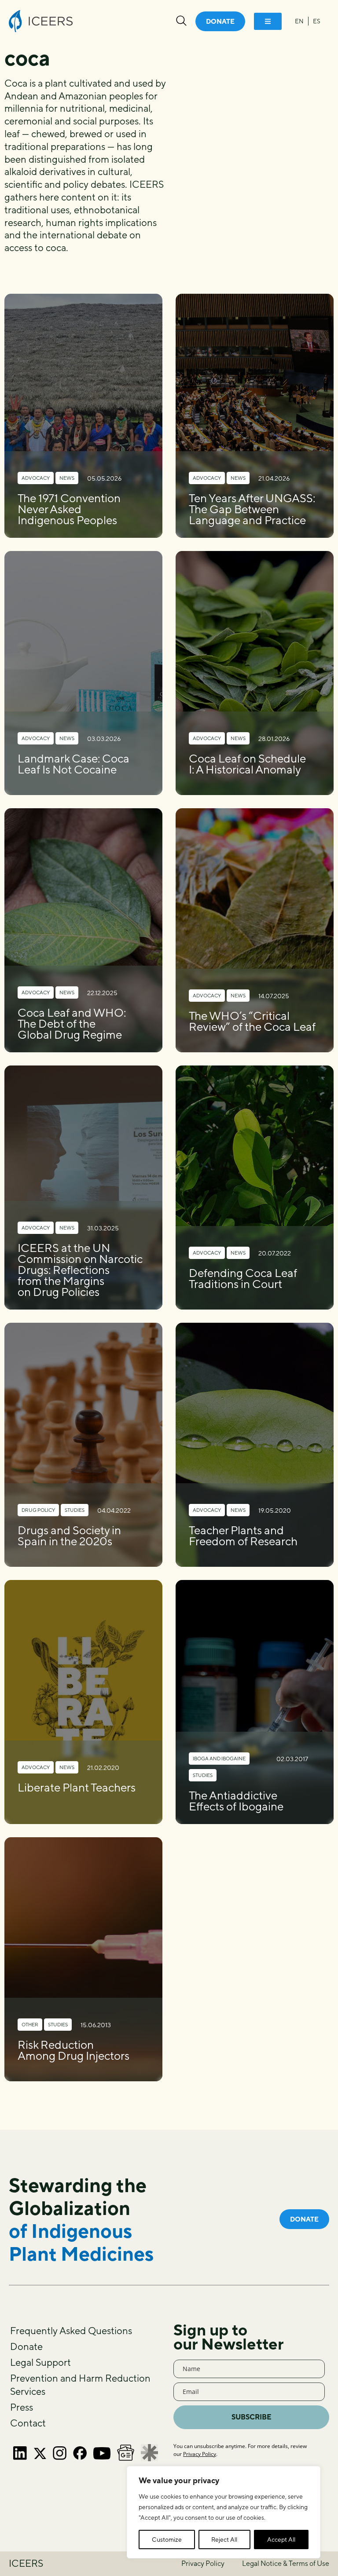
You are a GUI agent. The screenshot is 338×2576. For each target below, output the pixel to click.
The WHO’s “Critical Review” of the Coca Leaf (252, 1021)
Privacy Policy (200, 2454)
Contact (28, 2423)
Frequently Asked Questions (71, 2331)
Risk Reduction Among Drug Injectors (73, 2050)
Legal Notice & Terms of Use (286, 2563)
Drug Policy (38, 1510)
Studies (75, 1510)
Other (30, 2024)
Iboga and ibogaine (219, 1758)
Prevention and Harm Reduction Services (80, 2385)
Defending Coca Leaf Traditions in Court (243, 1278)
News (67, 478)
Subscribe (252, 2417)
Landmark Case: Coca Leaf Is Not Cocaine (73, 764)
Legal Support (40, 2362)
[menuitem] (299, 21)
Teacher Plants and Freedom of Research (243, 1536)
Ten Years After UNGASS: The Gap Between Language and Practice (252, 509)
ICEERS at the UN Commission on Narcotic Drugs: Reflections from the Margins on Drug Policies (80, 1270)
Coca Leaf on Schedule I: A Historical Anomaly (247, 764)
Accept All (281, 2540)
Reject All (224, 2540)
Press (22, 2407)
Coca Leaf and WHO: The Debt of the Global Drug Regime (72, 1023)
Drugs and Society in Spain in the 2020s (69, 1536)
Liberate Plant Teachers (77, 1787)
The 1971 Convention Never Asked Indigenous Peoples (69, 509)
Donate (26, 2346)
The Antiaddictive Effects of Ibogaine (236, 1801)
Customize (167, 2540)
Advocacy (36, 478)
